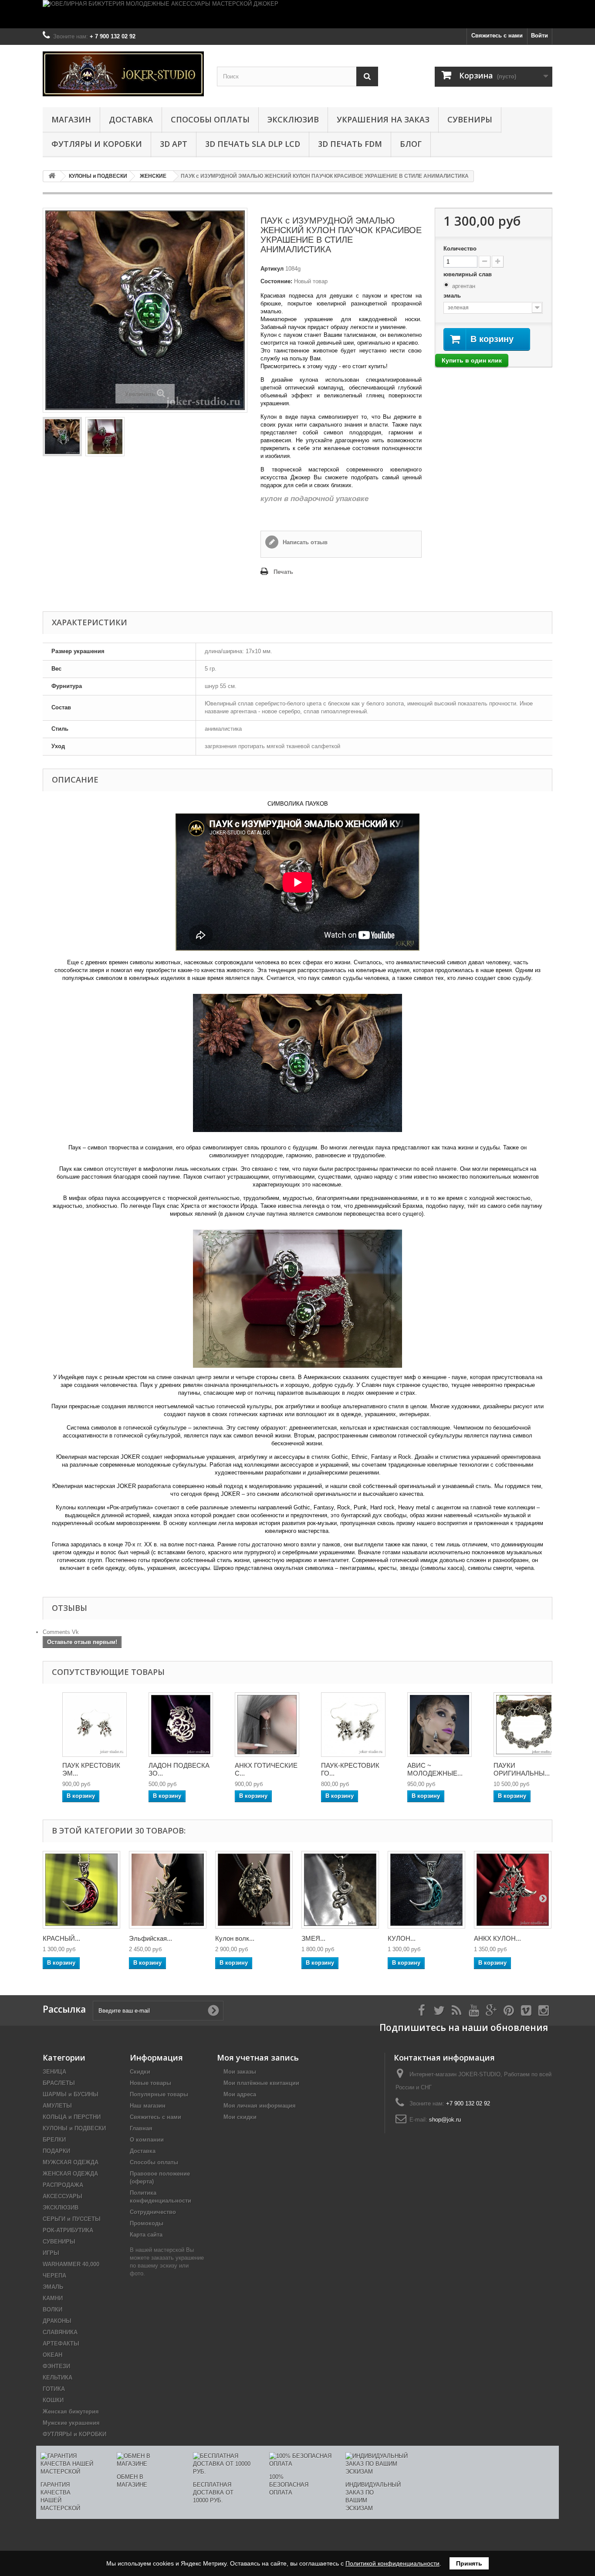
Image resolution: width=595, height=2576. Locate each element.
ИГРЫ (51, 2253)
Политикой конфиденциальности (392, 2563)
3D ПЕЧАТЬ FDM (350, 144)
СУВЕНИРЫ (470, 119)
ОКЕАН (52, 2355)
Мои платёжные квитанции (261, 2083)
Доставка (131, 119)
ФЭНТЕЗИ (56, 2366)
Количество (460, 249)
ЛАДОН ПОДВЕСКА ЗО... (179, 1769)
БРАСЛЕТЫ (59, 2083)
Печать (283, 572)
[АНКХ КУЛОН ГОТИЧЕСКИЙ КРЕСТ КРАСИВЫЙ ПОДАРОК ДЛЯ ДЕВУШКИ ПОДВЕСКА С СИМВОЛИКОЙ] (513, 1890)
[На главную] (52, 176)
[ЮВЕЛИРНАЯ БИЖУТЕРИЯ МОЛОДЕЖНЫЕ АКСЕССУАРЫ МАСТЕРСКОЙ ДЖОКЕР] (297, 14)
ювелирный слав (468, 274)
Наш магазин (148, 2106)
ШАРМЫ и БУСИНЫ (71, 2094)
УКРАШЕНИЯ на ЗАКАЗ (383, 119)
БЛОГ (411, 144)
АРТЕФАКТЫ (61, 2344)
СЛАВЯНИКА (60, 2332)
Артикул (272, 269)
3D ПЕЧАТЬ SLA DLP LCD (253, 144)
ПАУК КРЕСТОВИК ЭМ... (91, 1769)
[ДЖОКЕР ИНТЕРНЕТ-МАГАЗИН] (123, 74)
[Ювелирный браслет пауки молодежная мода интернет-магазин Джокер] (526, 1725)
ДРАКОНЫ (57, 2321)
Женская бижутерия (71, 2412)
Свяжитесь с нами (497, 36)
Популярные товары (159, 2094)
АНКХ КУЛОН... (497, 1938)
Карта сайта (146, 2235)
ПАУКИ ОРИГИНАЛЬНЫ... (522, 1769)
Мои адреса (240, 2094)
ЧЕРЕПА (54, 2276)
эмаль (453, 296)
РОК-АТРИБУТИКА (68, 2230)
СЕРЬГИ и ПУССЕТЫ (72, 2219)
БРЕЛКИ (54, 2140)
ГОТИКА (54, 2389)
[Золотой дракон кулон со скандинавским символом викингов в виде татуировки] (181, 1725)
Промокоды (147, 2223)
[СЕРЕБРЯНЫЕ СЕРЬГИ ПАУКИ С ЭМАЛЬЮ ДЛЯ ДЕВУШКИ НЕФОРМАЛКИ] (95, 1725)
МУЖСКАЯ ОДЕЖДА (71, 2162)
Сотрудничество (153, 2212)
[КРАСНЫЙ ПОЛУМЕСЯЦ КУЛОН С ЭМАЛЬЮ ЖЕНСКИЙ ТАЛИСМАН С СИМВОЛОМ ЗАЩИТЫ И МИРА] (81, 1890)
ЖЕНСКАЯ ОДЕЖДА (70, 2174)
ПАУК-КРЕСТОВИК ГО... (350, 1769)
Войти (539, 36)
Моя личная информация (260, 2106)
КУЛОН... (402, 1938)
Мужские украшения (71, 2423)
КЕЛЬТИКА (57, 2378)
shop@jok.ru (445, 2120)
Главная (141, 2128)
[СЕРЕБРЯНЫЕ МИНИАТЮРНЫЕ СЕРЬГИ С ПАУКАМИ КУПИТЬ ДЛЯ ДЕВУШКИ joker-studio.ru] (353, 1725)
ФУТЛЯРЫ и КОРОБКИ (97, 144)
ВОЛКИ (52, 2310)
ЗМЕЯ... (313, 1938)
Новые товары (150, 2083)
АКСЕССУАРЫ (63, 2196)
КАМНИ (53, 2298)
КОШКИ (53, 2400)
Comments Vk (61, 1632)
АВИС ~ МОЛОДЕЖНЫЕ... (435, 1769)
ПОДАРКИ (56, 2151)
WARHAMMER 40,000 (71, 2264)
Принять (469, 2563)
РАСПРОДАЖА (63, 2185)
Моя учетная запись (258, 2057)
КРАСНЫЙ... (61, 1938)
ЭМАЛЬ (53, 2287)
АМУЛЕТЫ (57, 2106)
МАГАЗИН (71, 119)
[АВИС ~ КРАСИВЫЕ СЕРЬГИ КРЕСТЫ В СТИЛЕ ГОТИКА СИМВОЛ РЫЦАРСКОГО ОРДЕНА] (439, 1725)
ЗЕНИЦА (54, 2072)
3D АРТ (174, 144)
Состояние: (276, 281)
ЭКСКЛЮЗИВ (293, 119)
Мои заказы (240, 2072)
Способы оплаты (210, 119)
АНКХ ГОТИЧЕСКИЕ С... (266, 1769)
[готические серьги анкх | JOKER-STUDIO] (267, 1725)
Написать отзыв (304, 542)
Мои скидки (240, 2117)
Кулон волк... (235, 1938)
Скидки (140, 2072)
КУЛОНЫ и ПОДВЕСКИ (74, 2128)
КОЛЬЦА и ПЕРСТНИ (72, 2117)
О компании (147, 2140)
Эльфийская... (150, 1938)
